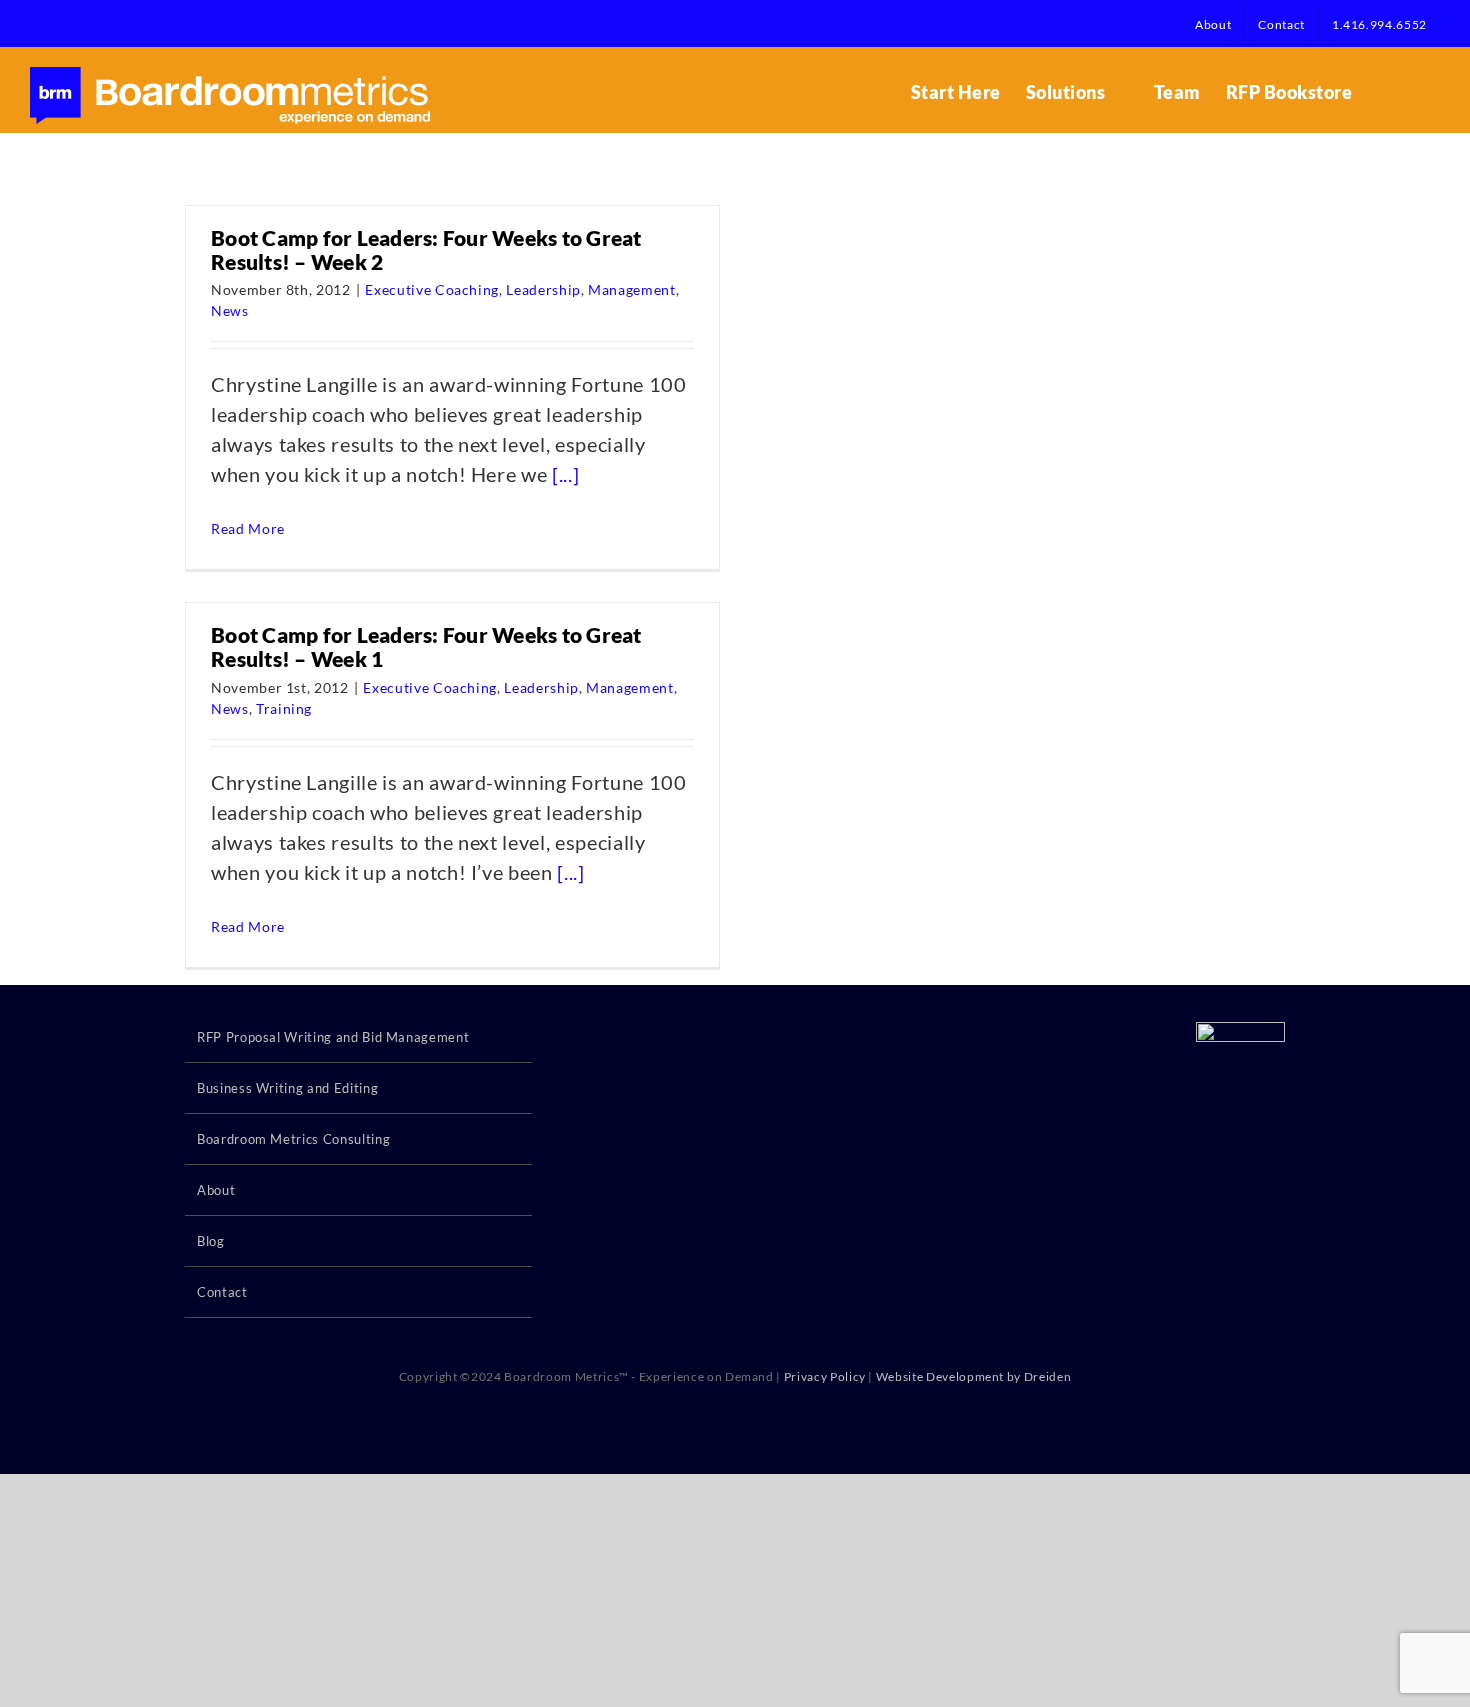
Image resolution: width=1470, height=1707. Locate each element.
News (230, 310)
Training (284, 708)
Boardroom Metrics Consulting (293, 1139)
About (216, 1190)
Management (632, 289)
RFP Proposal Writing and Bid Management (333, 1037)
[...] (565, 474)
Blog (211, 1241)
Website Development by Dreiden (974, 1376)
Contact (222, 1292)
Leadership (543, 289)
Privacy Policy (825, 1376)
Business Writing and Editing (287, 1088)
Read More (248, 528)
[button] (1408, 92)
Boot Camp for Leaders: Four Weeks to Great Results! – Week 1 (426, 646)
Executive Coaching (432, 289)
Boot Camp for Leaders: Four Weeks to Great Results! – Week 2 (426, 249)
